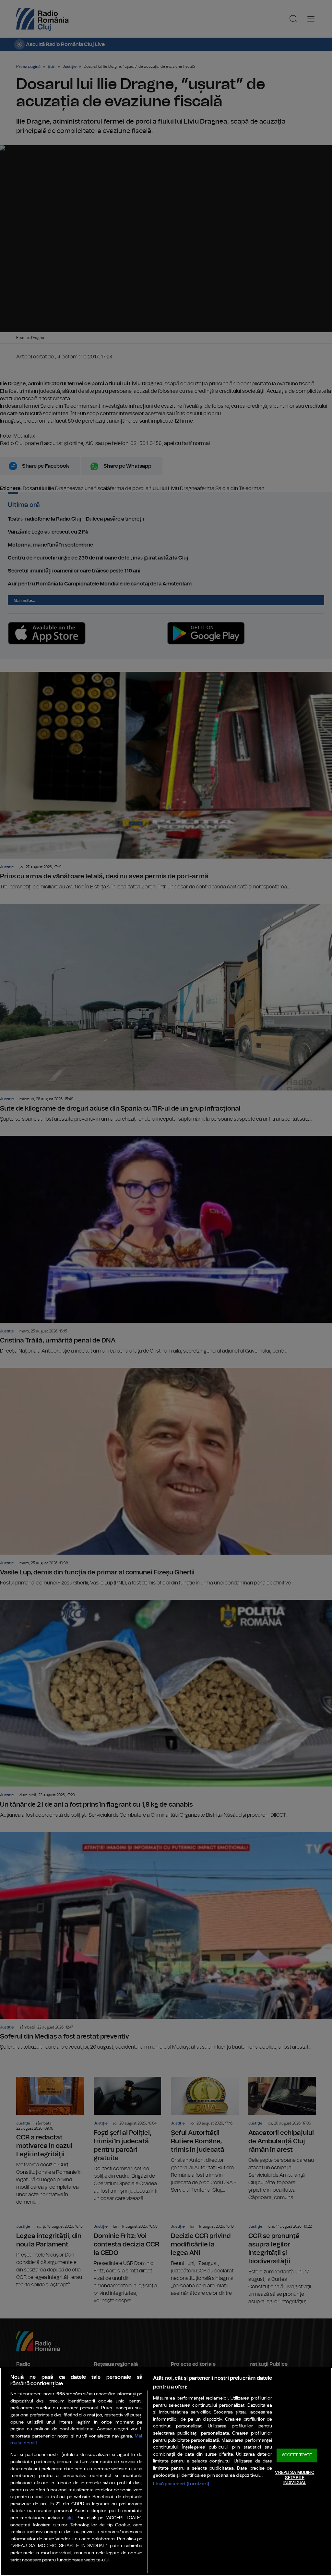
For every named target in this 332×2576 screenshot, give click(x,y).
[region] (166, 2472)
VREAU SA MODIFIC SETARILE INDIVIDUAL (295, 2478)
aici (70, 2518)
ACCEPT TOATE (297, 2456)
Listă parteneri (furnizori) (181, 2484)
